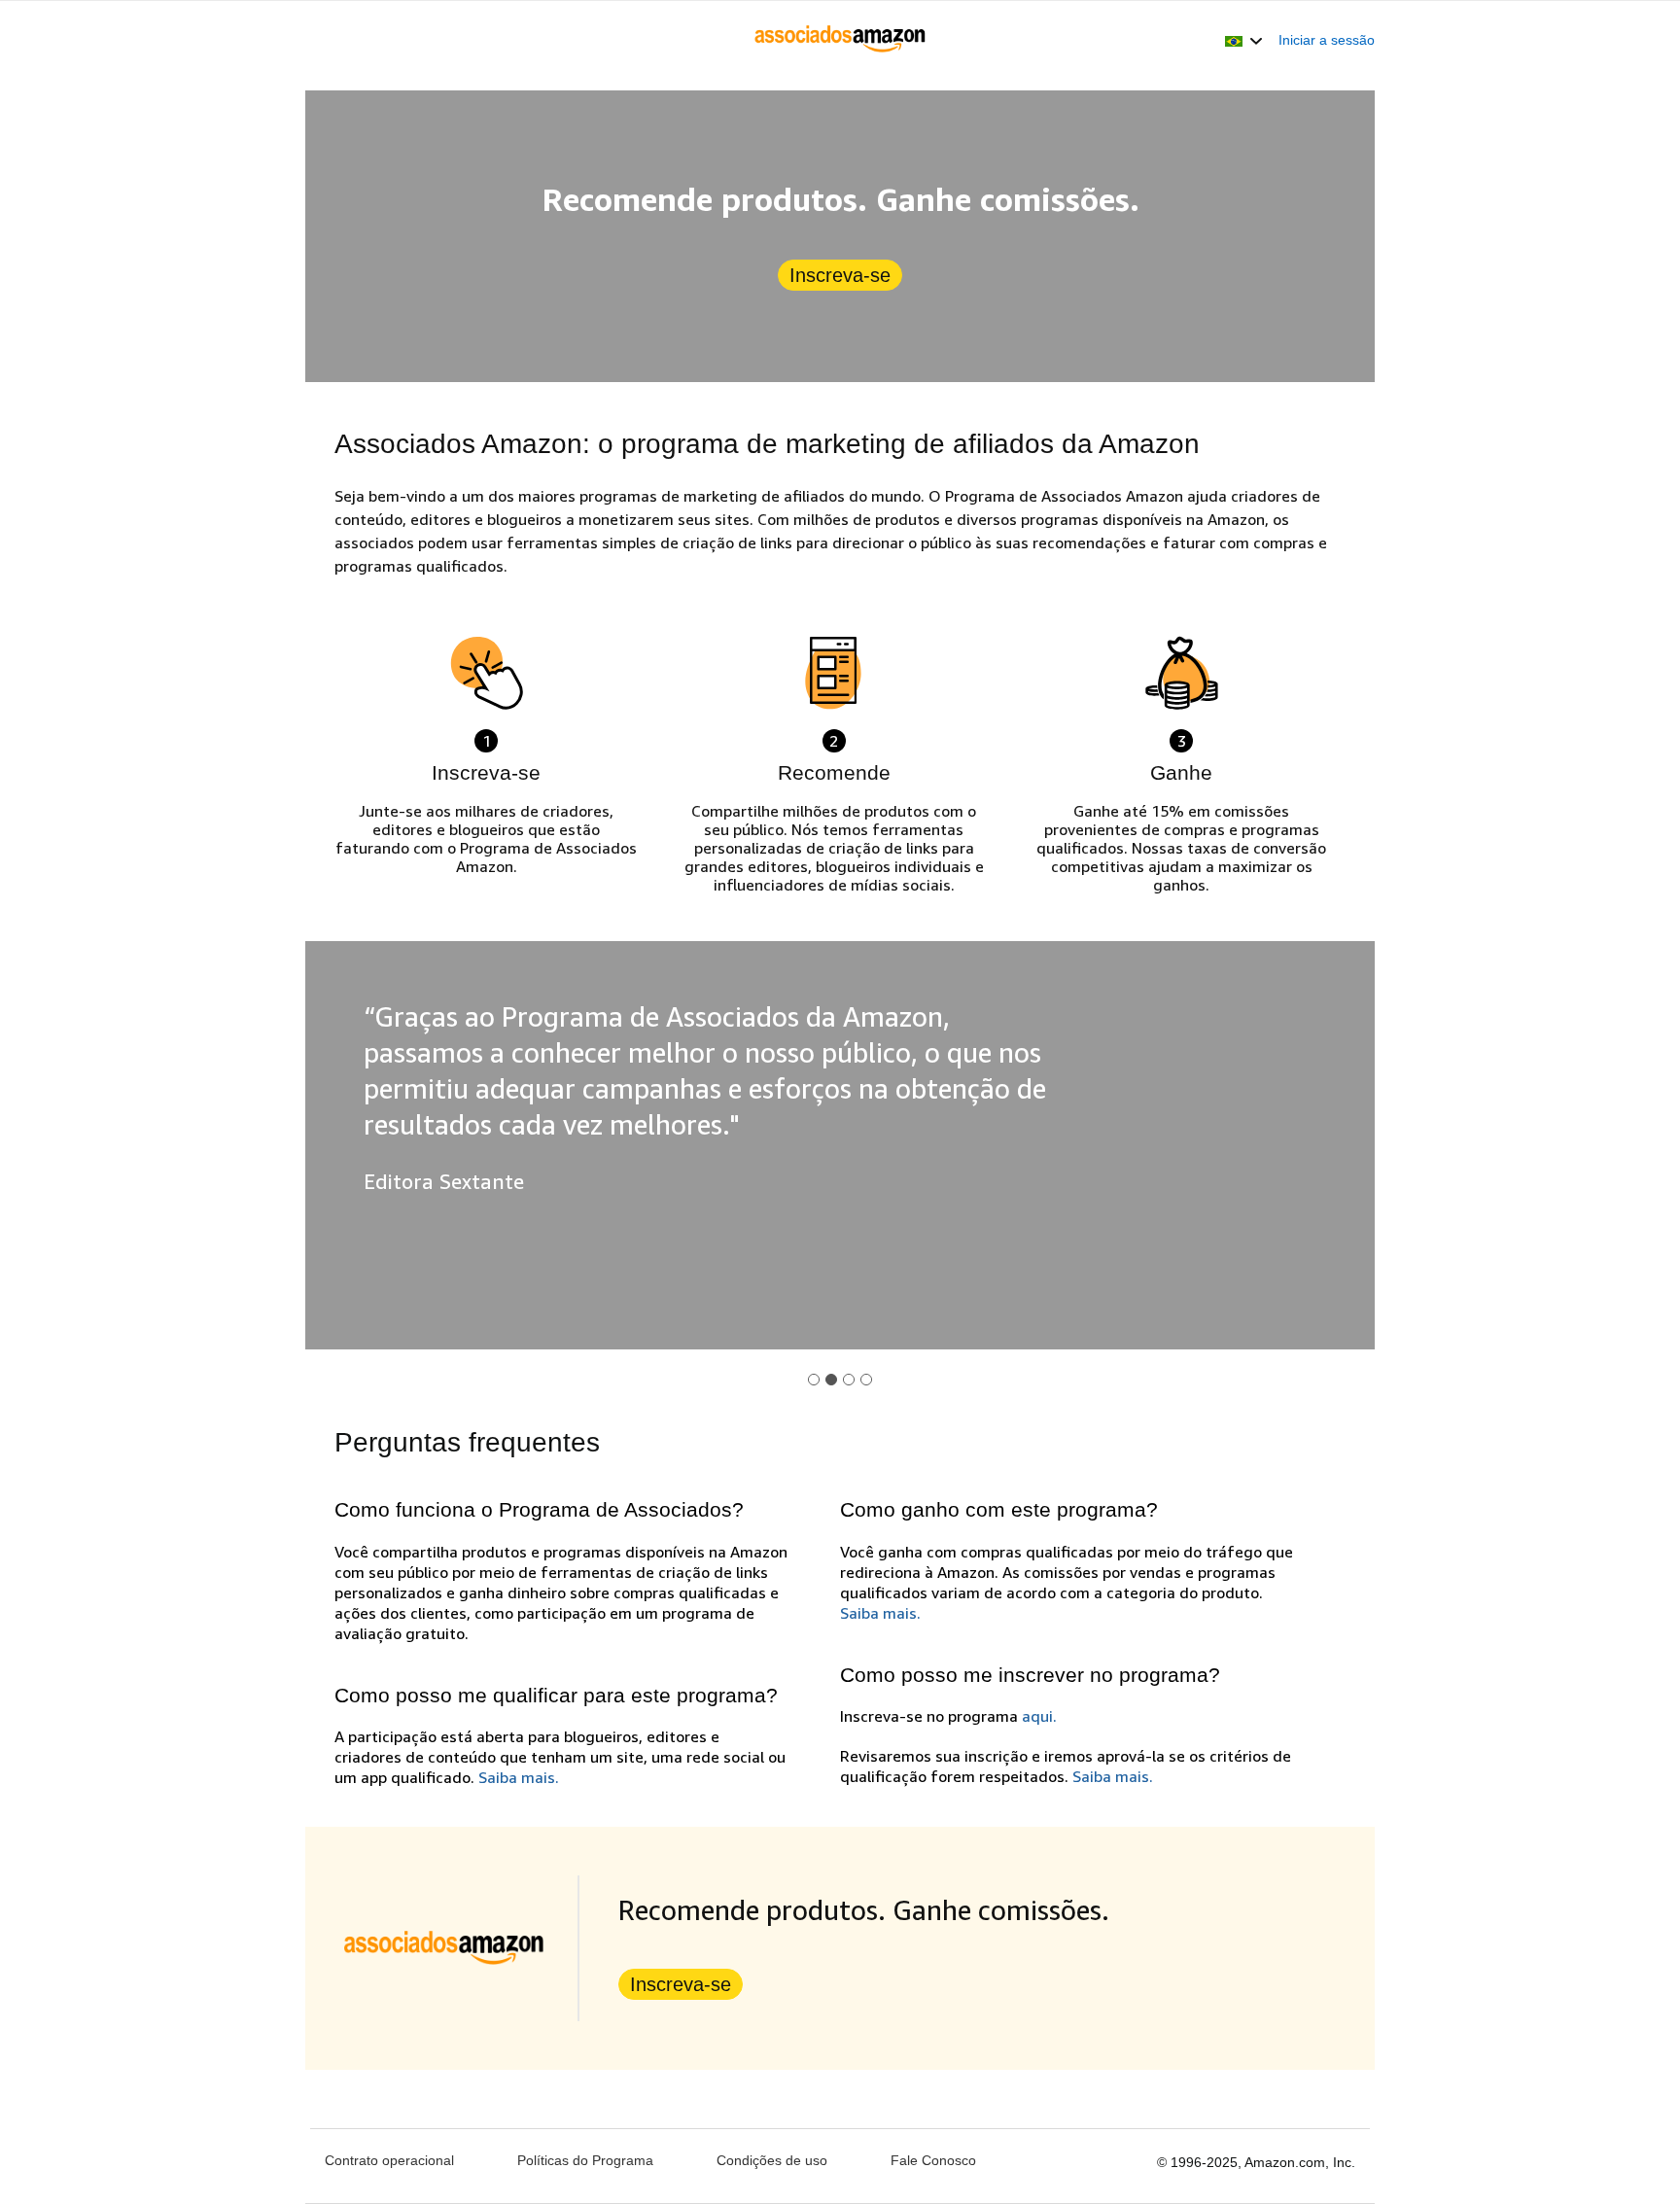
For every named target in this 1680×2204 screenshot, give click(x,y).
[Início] (840, 40)
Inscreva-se (840, 275)
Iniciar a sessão (1327, 40)
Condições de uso (772, 2160)
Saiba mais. (519, 1777)
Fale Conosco (933, 2160)
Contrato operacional (389, 2160)
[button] (1244, 40)
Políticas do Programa (585, 2160)
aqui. (1039, 1716)
